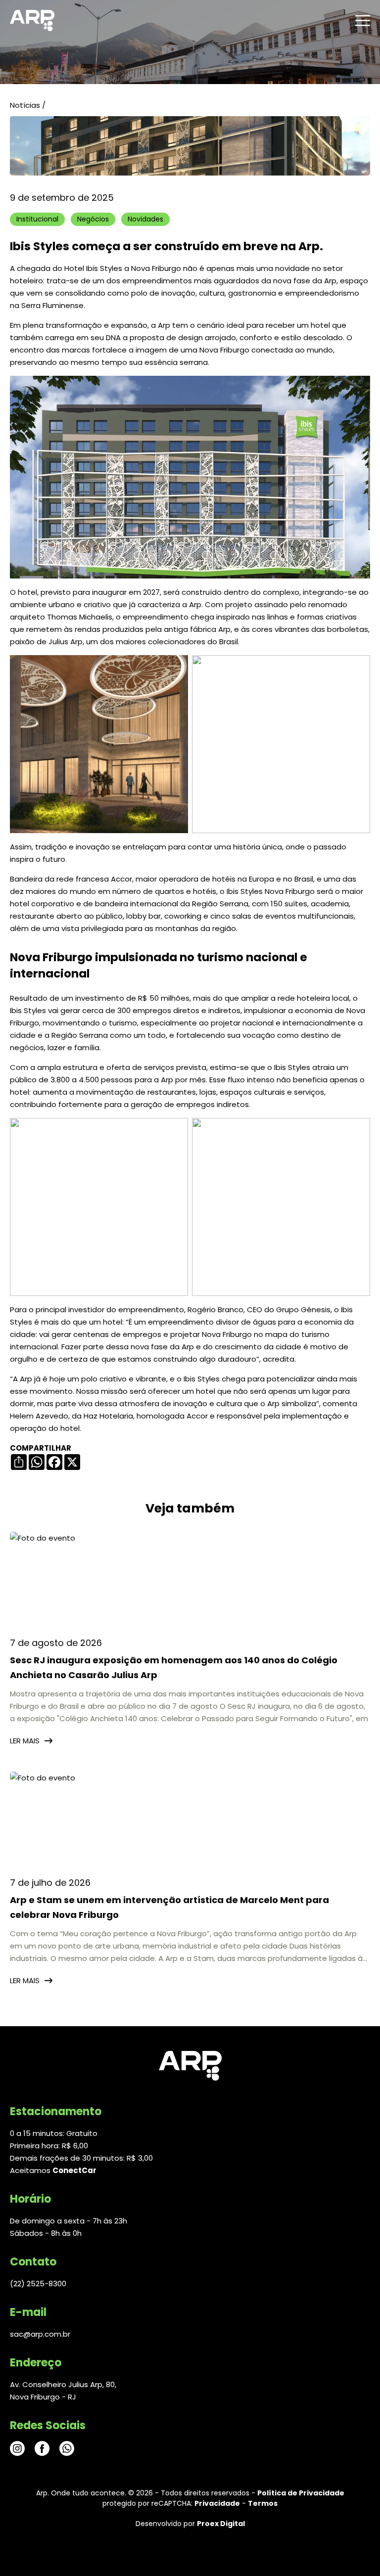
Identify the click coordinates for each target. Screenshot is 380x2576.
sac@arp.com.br (40, 2334)
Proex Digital (221, 2524)
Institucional (37, 219)
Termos (263, 2503)
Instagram (17, 2448)
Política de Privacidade (301, 2493)
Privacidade (217, 2503)
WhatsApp (67, 2448)
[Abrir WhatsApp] (355, 2551)
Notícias (25, 105)
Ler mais (25, 1741)
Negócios (93, 219)
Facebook (42, 2448)
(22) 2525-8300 (38, 2284)
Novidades (145, 219)
